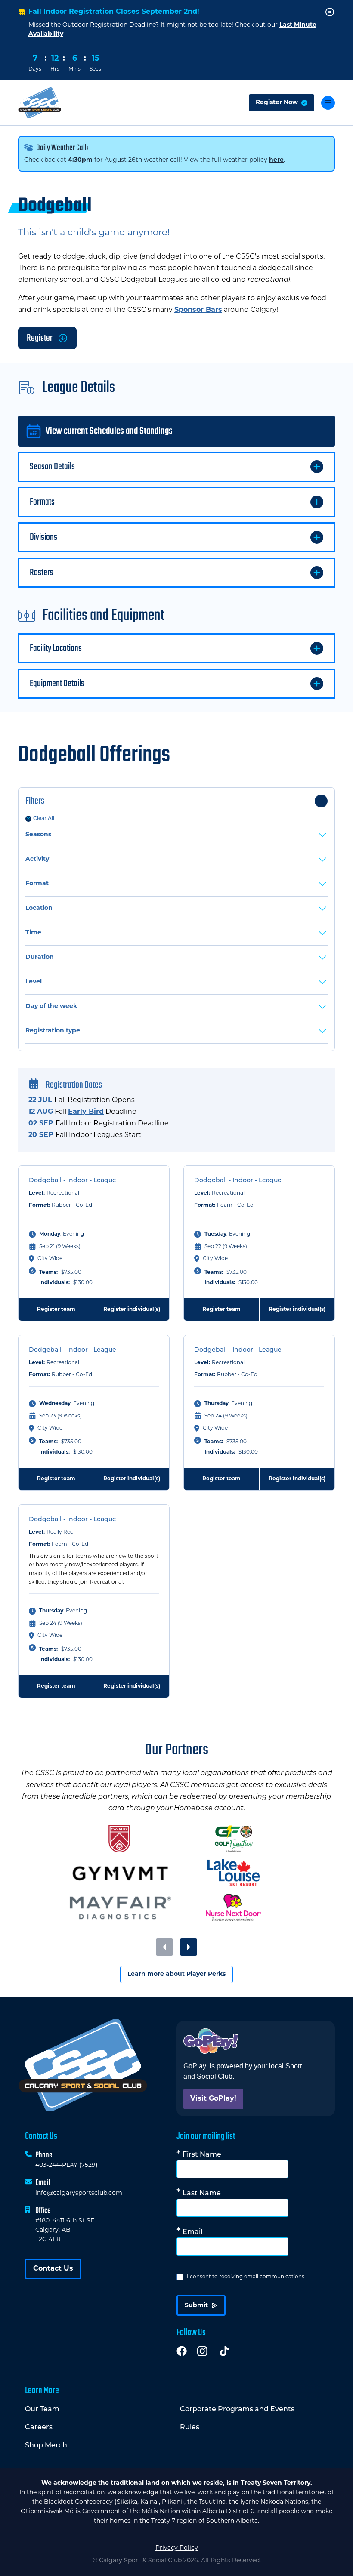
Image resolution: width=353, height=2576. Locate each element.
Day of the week (51, 1006)
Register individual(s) (132, 1310)
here (276, 160)
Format (37, 884)
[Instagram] (202, 2351)
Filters (35, 801)
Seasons (38, 835)
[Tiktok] (224, 2351)
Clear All (44, 819)
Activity (37, 859)
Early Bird (86, 1112)
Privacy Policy (177, 2548)
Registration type (53, 1031)
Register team (56, 1310)
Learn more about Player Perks (176, 1974)
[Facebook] (182, 2351)
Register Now (277, 103)
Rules (190, 2428)
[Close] (330, 12)
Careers (39, 2428)
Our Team (42, 2410)
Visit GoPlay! (213, 2099)
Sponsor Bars (198, 310)
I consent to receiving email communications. (246, 2277)
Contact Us (53, 2269)
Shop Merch (46, 2446)
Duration (40, 957)
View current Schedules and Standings (109, 431)
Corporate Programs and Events (237, 2410)
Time (33, 933)
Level (34, 982)
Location (39, 908)
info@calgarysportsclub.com (79, 2193)
